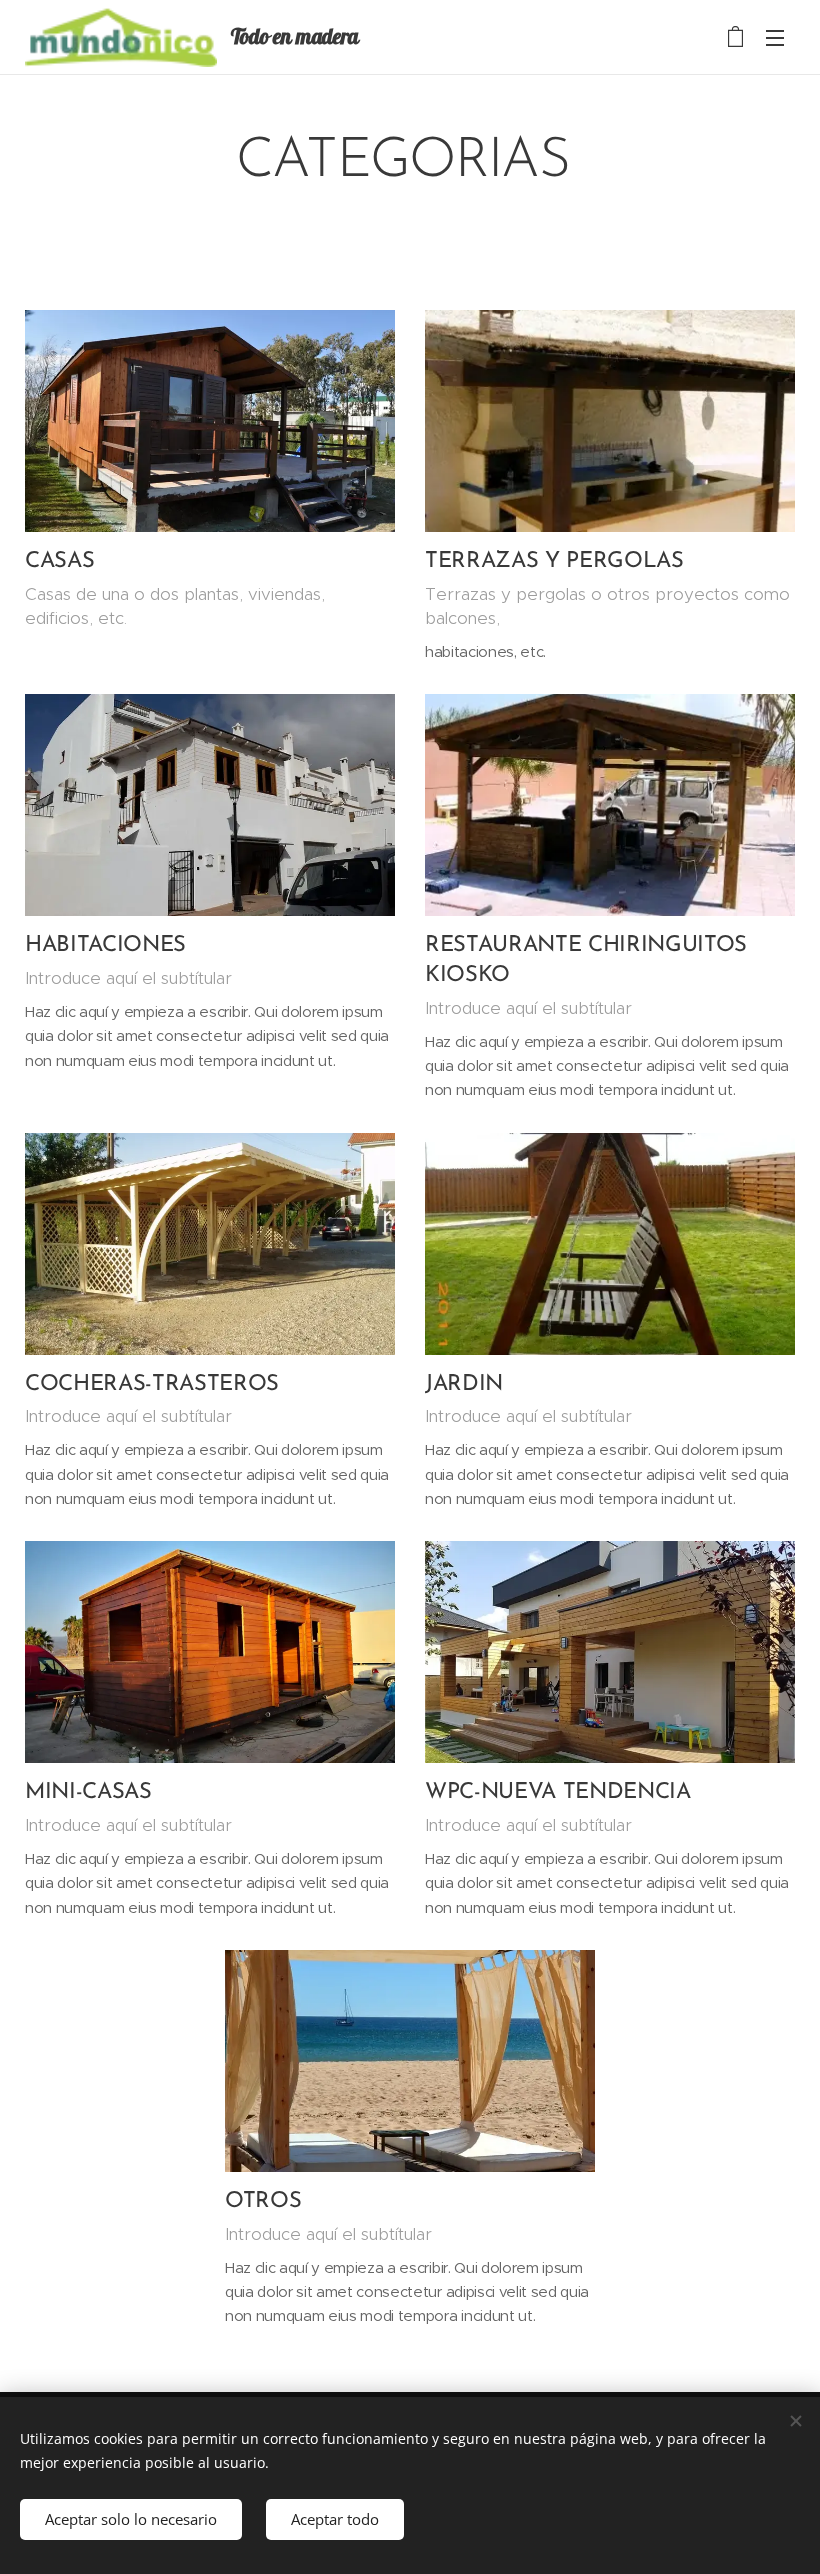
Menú (775, 37)
